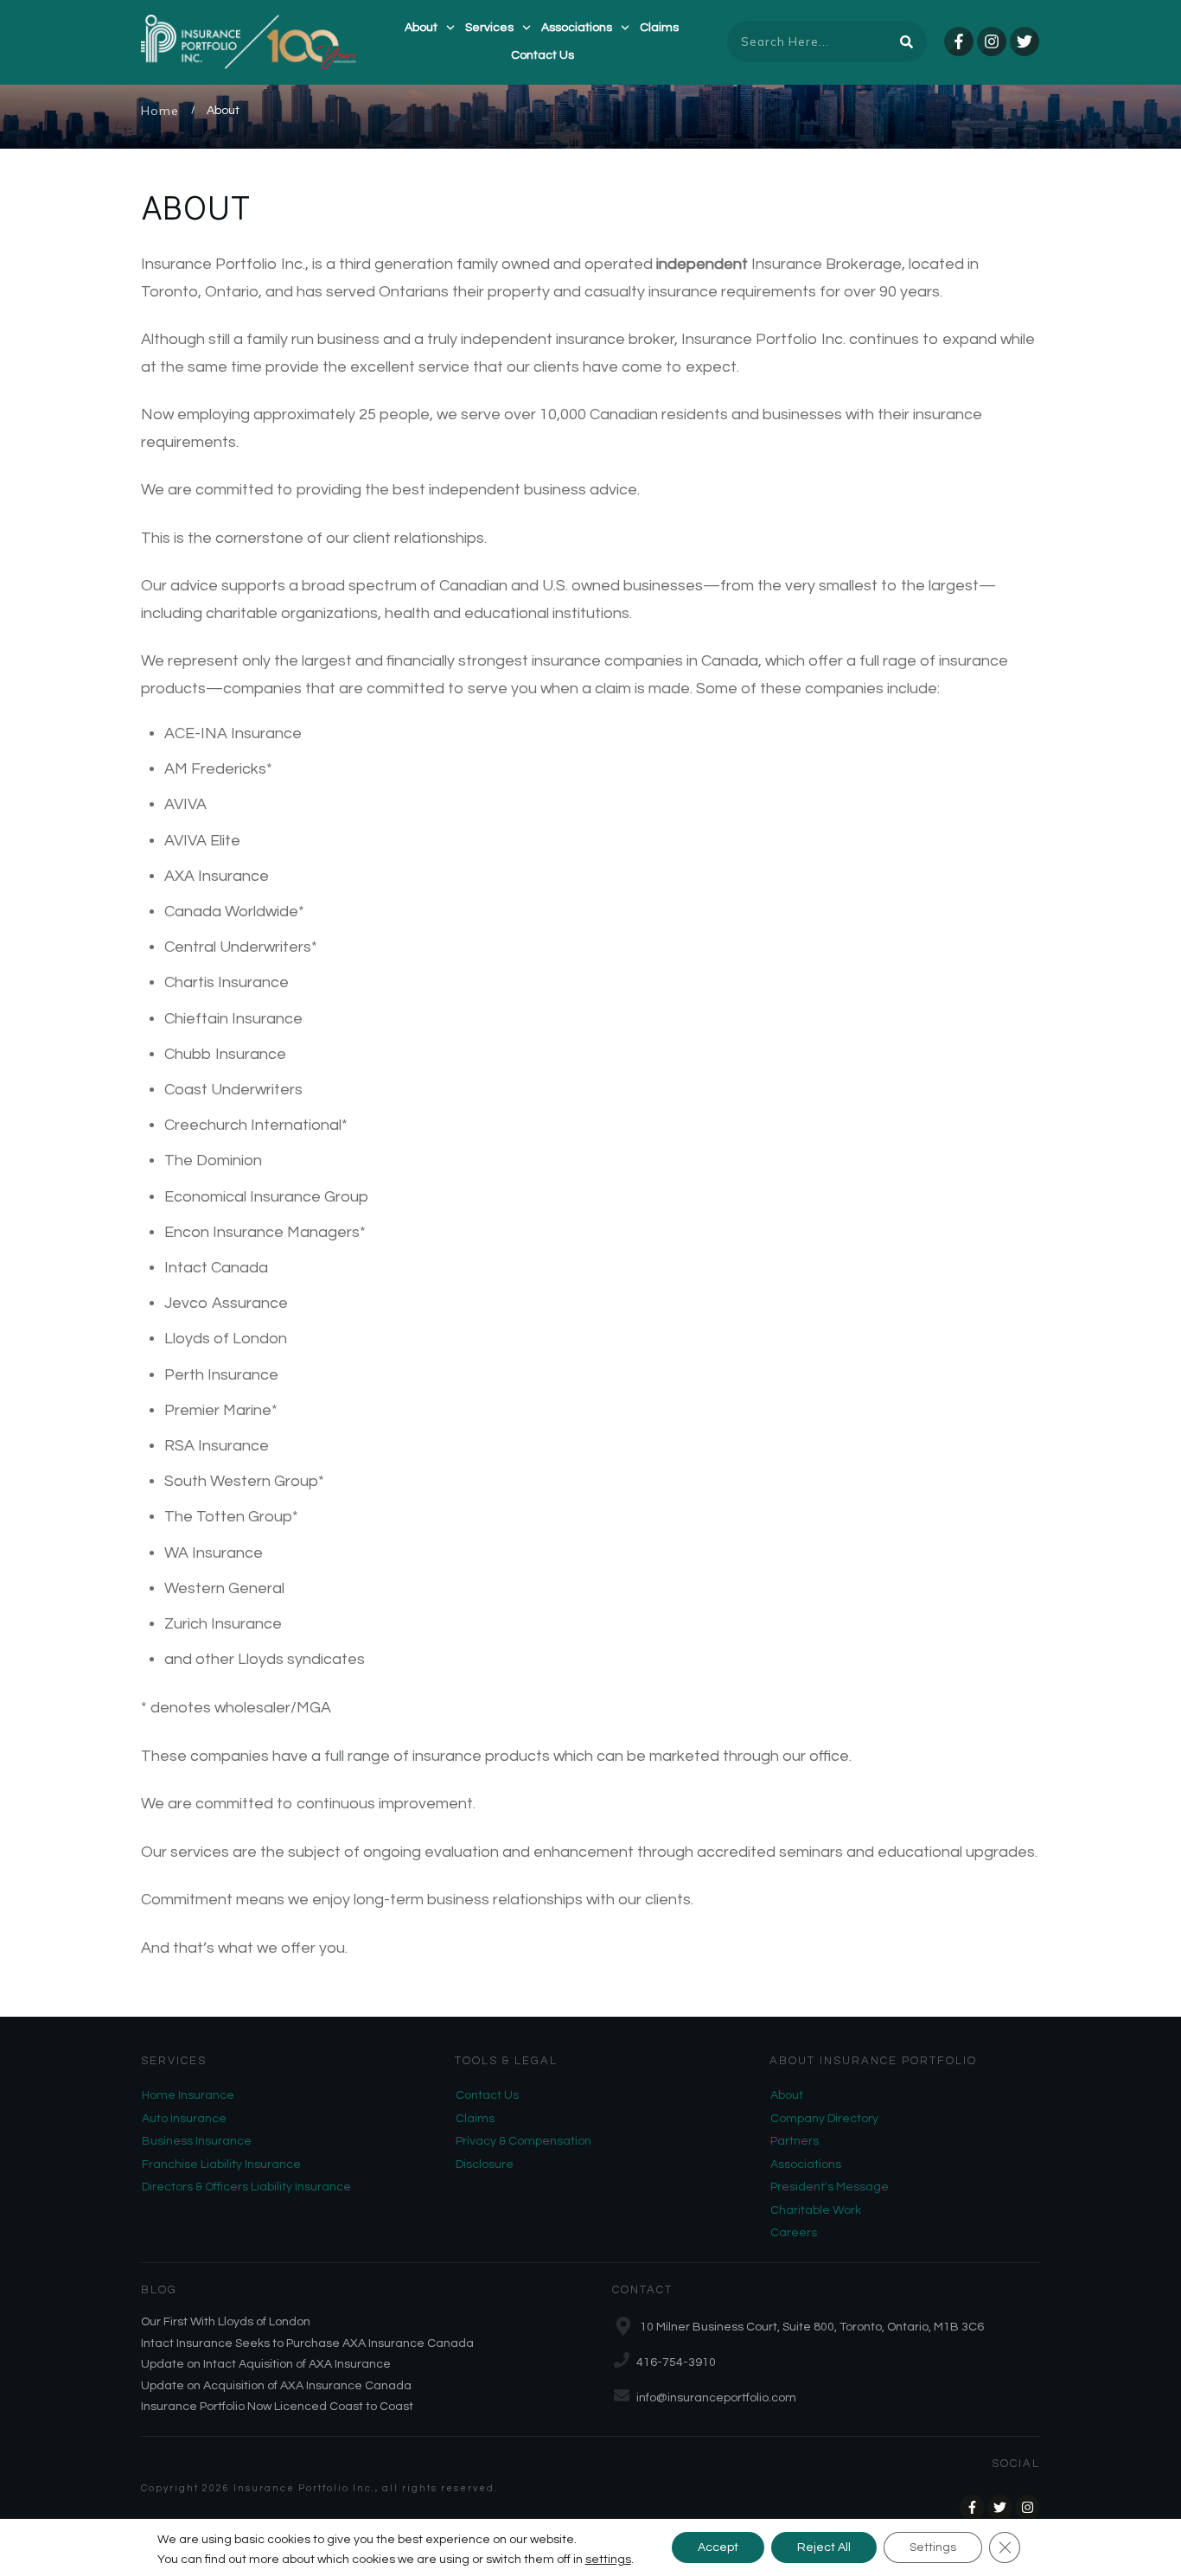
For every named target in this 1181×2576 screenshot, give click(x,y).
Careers (794, 2233)
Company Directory (824, 2119)
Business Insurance (197, 2141)
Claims (475, 2119)
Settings (933, 2547)
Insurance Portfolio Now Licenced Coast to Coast (277, 2407)
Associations (806, 2165)
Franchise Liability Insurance (221, 2165)
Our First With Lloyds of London (226, 2322)
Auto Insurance (184, 2119)
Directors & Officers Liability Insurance (246, 2187)
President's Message (830, 2187)
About (787, 2095)
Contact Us (487, 2095)
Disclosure (485, 2165)
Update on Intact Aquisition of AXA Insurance (266, 2364)
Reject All (824, 2547)
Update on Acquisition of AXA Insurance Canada (276, 2386)
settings (608, 2560)
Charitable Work (816, 2210)
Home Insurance (188, 2095)
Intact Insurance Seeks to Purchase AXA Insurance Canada (307, 2343)
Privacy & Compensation (523, 2141)
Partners (795, 2141)
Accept (718, 2547)
